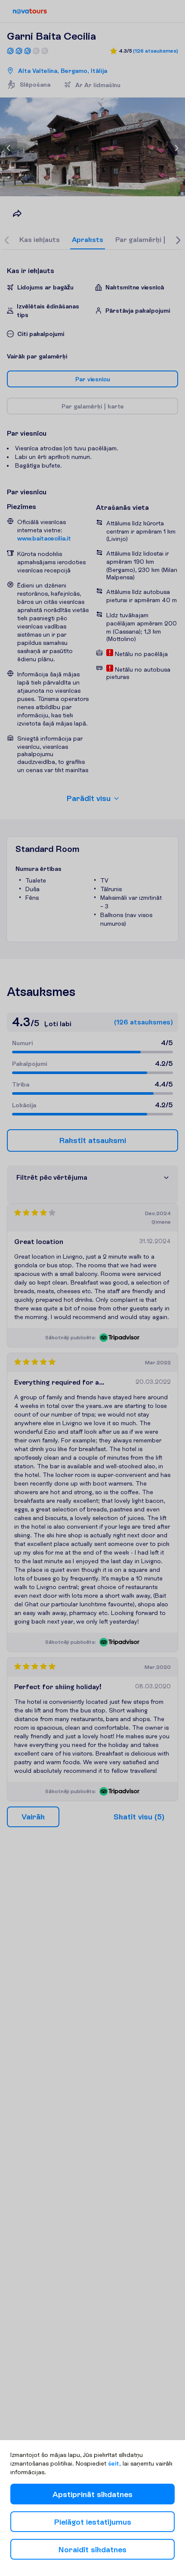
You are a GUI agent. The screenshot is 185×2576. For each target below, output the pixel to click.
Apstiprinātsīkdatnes (92, 2494)
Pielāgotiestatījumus (93, 2522)
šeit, (114, 2463)
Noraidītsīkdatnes (92, 2549)
